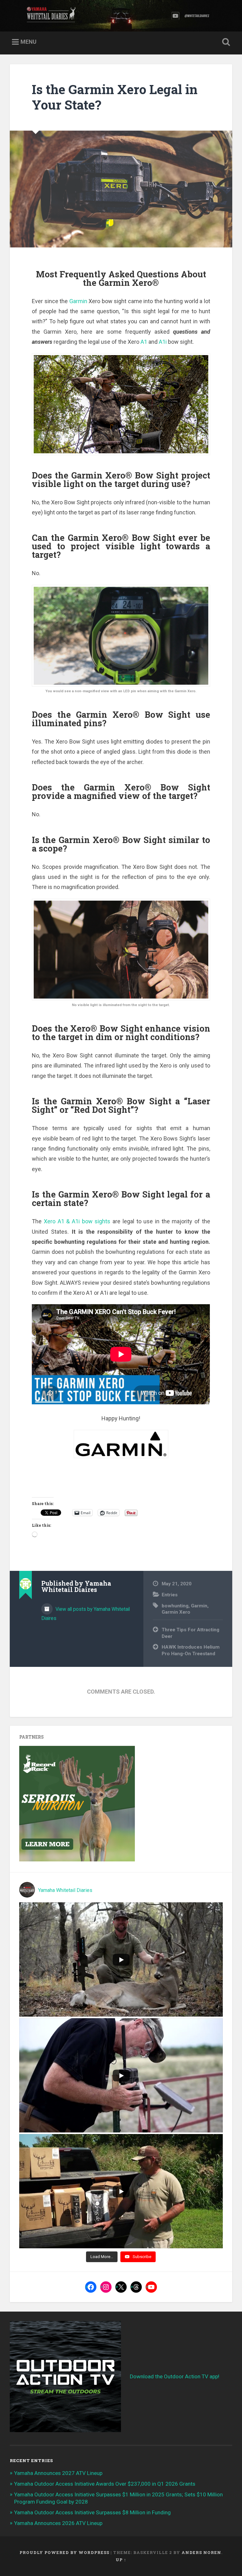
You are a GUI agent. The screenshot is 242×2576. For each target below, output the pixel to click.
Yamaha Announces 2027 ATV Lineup (58, 2473)
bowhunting (175, 1606)
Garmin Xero (176, 1612)
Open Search (225, 42)
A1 (144, 342)
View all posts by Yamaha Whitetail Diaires (86, 1614)
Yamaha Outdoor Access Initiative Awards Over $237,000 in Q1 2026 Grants (105, 2484)
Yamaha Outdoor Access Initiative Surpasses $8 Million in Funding (92, 2512)
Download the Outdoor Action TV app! (175, 2376)
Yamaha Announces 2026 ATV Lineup (58, 2523)
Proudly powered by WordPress (64, 2552)
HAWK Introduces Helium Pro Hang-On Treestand (191, 1650)
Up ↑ (121, 2560)
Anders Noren (201, 2552)
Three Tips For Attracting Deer (190, 1633)
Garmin (78, 301)
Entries (170, 1595)
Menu (29, 42)
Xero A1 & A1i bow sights (77, 1221)
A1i (163, 342)
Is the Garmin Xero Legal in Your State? (115, 97)
